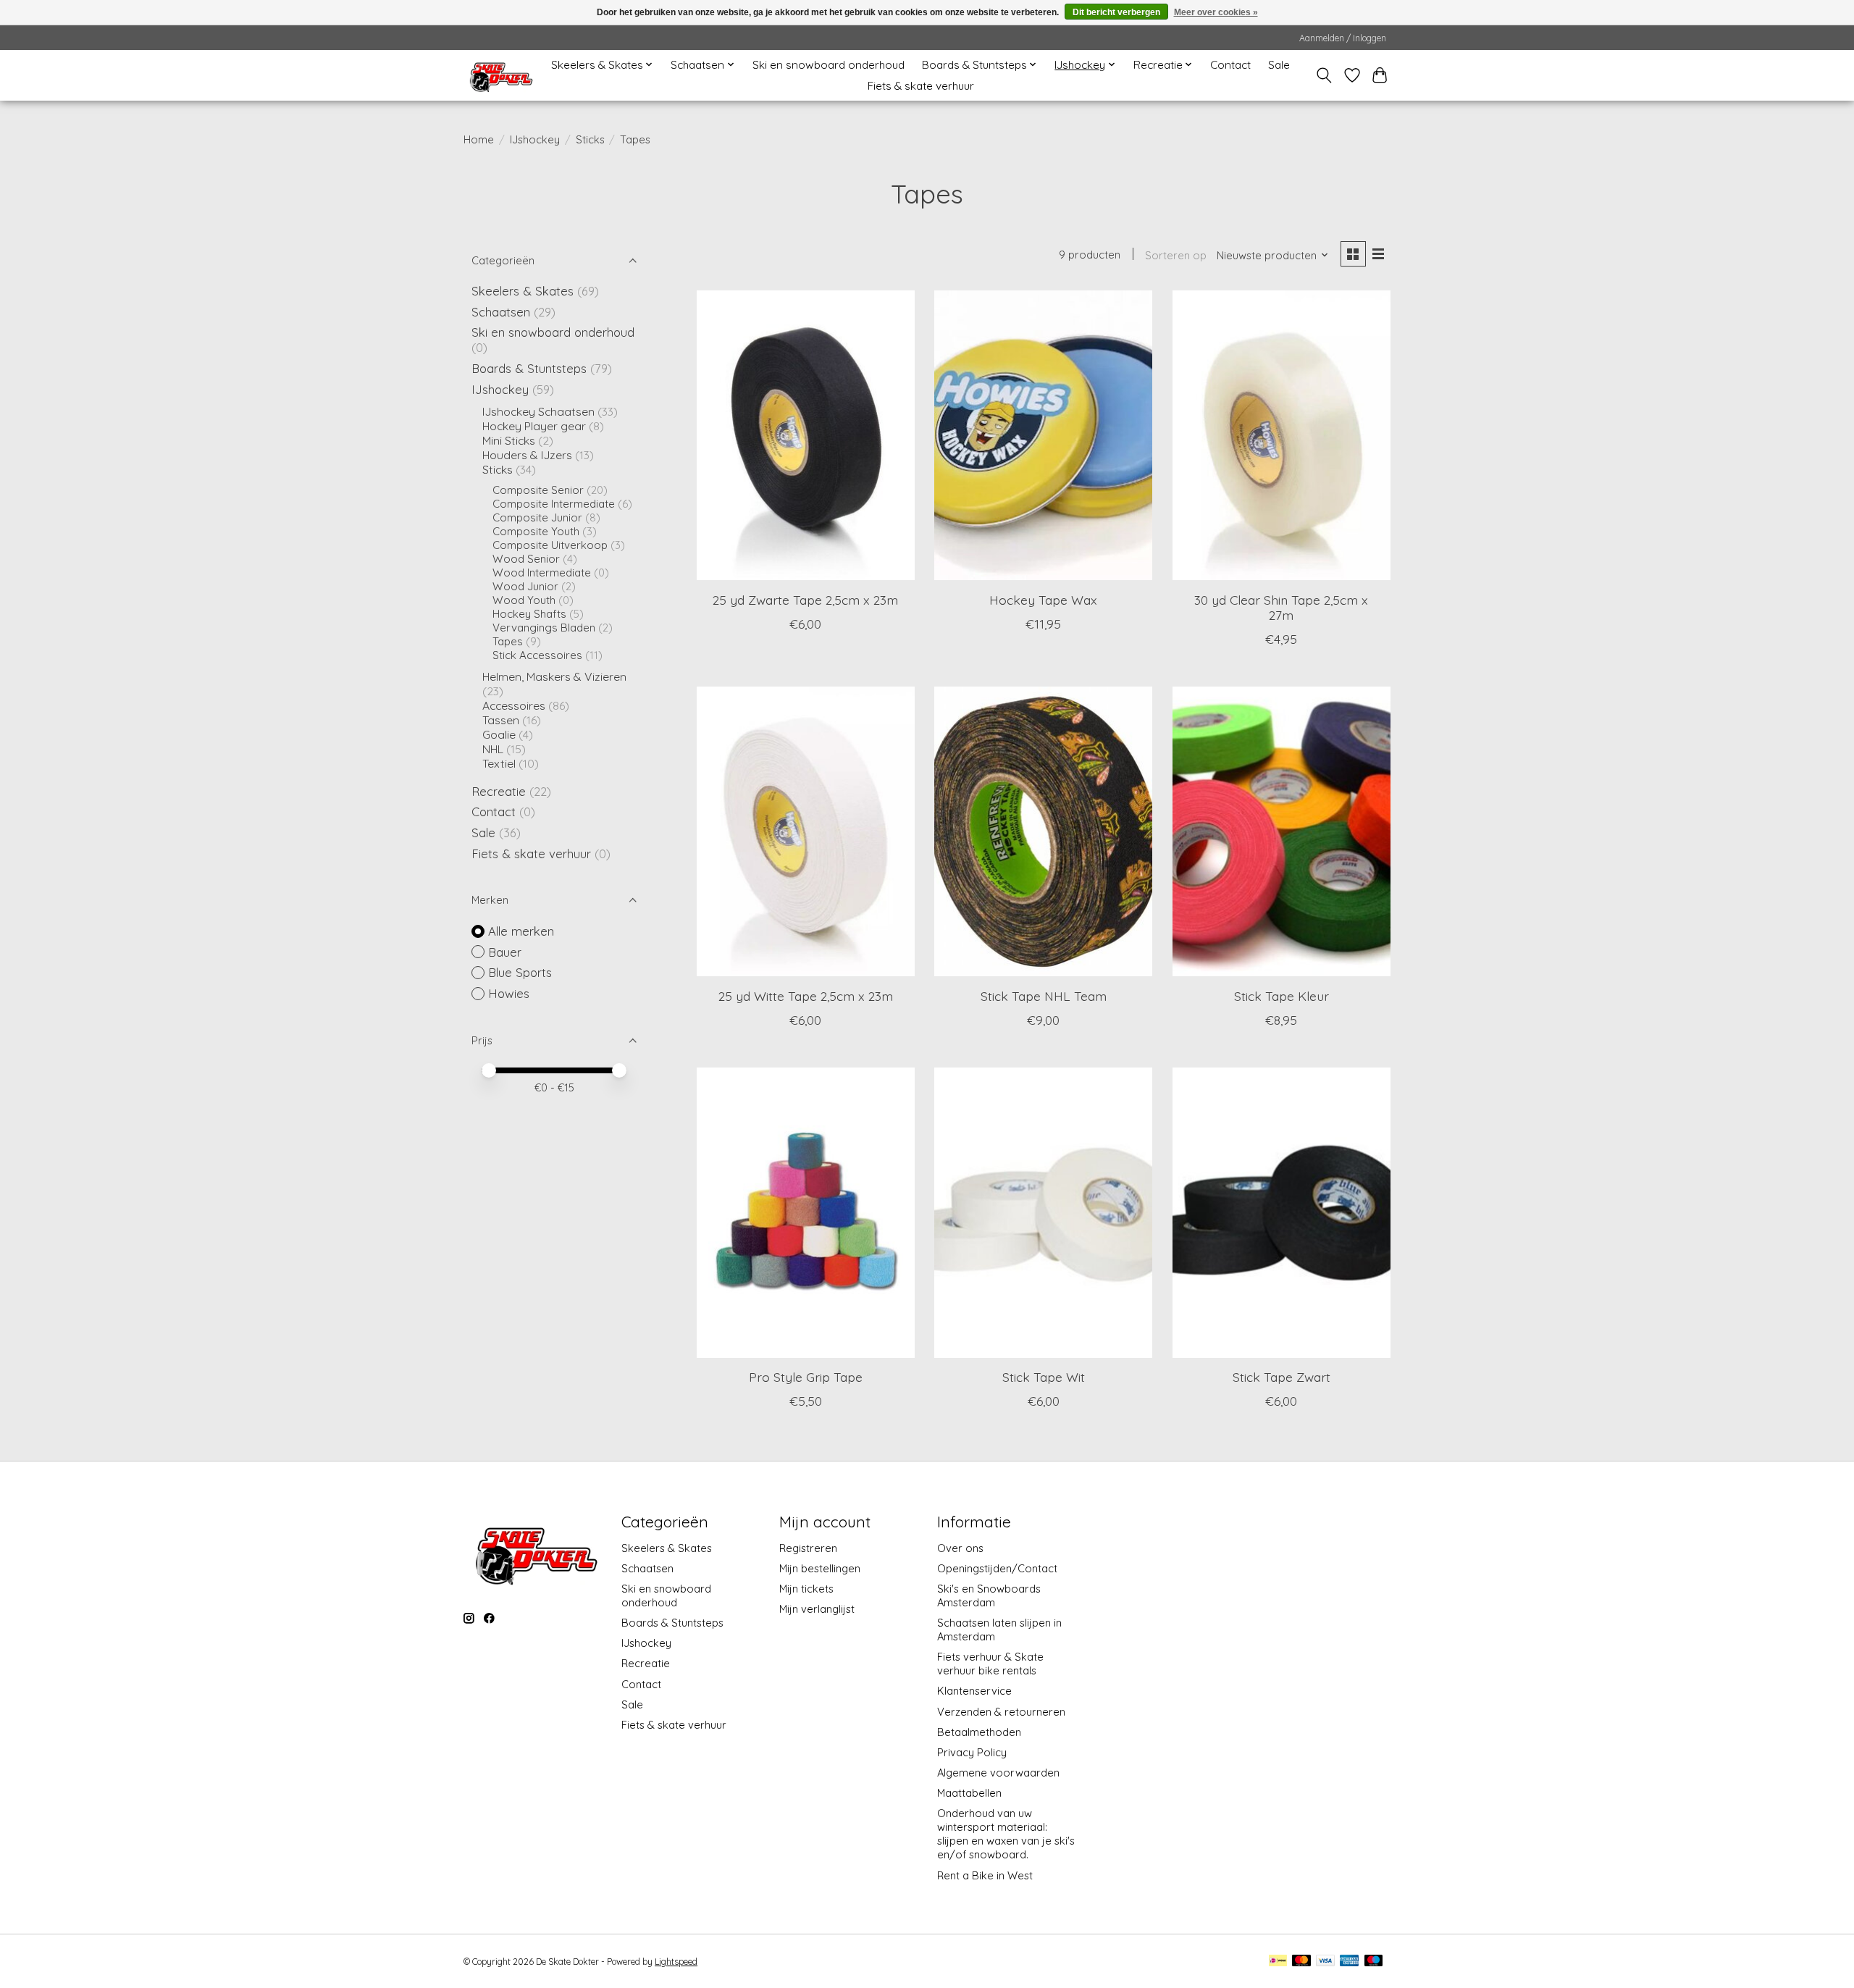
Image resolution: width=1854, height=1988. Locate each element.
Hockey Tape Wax (1043, 600)
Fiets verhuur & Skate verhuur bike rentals (990, 1664)
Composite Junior (537, 517)
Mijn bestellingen (820, 1568)
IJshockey (535, 139)
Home (479, 139)
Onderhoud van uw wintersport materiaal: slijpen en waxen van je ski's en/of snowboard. (1006, 1834)
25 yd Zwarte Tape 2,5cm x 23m (805, 600)
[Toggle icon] (1324, 75)
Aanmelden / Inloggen (1343, 38)
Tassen (501, 720)
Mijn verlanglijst (817, 1609)
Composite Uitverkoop (550, 545)
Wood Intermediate (542, 573)
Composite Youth (536, 531)
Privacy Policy (972, 1752)
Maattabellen (969, 1793)
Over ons (960, 1548)
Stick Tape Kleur (1282, 996)
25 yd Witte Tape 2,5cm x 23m (806, 996)
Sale (1279, 65)
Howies (509, 993)
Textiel (499, 763)
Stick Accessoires (537, 655)
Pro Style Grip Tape (806, 1377)
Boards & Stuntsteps (529, 368)
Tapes (508, 641)
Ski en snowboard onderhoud (829, 65)
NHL (494, 749)
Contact (1230, 65)
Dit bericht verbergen (1116, 12)
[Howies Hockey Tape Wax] (1043, 435)
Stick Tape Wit (1044, 1377)
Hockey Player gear (534, 426)
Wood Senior (526, 559)
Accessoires (514, 705)
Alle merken (521, 931)
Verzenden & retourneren (1001, 1712)
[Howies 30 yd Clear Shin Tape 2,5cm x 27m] (1282, 435)
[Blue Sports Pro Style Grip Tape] (806, 1212)
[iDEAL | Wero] (1278, 1962)
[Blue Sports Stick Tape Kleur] (1282, 831)
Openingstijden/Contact (997, 1568)
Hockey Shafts (529, 614)
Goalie (499, 734)
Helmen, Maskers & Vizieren (554, 676)
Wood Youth (524, 600)
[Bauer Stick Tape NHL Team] (1043, 831)
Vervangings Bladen (544, 628)
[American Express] (1349, 1962)
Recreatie (499, 791)
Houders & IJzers (527, 455)
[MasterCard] (1301, 1962)
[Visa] (1325, 1962)
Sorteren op (1176, 255)
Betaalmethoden (979, 1732)
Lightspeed (676, 1962)
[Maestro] (1374, 1962)
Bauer (505, 952)
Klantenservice (974, 1691)
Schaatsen (501, 312)
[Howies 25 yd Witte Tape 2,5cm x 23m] (806, 831)
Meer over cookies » (1216, 12)
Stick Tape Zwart (1282, 1377)
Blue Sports (520, 972)
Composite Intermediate (554, 504)
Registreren (808, 1548)
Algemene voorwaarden (998, 1773)
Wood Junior (525, 586)
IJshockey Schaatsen (538, 411)
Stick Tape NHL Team (1044, 996)
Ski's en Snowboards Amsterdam (989, 1595)
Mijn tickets (806, 1589)
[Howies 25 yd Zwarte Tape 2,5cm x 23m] (806, 435)
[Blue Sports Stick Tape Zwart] (1282, 1212)
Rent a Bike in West (985, 1875)
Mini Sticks (509, 440)
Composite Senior (538, 490)
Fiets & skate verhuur (921, 86)
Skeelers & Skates (523, 291)
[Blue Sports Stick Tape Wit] (1043, 1212)
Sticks (590, 139)
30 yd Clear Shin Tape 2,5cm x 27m (1281, 607)
